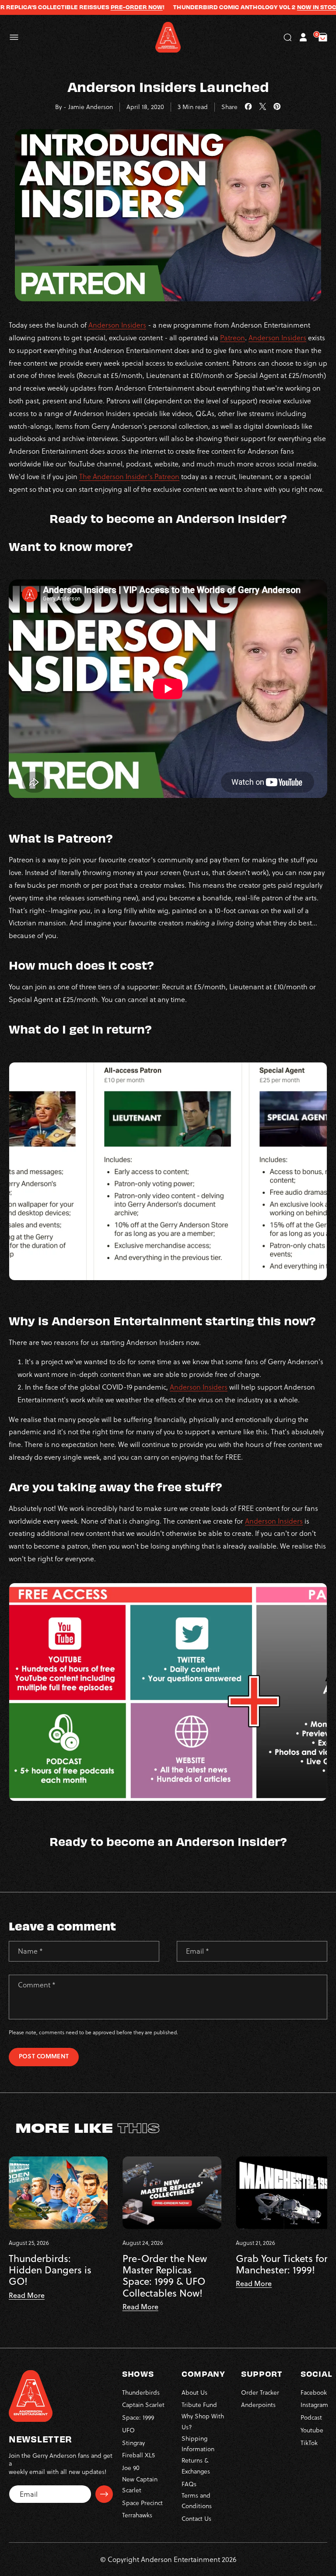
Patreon (233, 338)
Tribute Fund (199, 2405)
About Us (194, 2393)
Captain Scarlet (143, 2405)
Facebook (314, 2393)
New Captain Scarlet (140, 2485)
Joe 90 (131, 2468)
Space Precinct (142, 2503)
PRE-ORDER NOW (103, 7)
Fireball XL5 (138, 2455)
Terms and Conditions (197, 2501)
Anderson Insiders (117, 325)
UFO (128, 2430)
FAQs (189, 2484)
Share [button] (229, 107)
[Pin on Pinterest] (277, 107)
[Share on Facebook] (248, 107)
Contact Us (196, 2519)
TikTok (309, 2443)
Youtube (312, 2430)
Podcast (311, 2417)
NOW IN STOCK (285, 7)
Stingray (133, 2443)
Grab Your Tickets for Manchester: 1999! (282, 2264)
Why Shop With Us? (203, 2422)
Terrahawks (137, 2515)
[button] (14, 37)
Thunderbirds (141, 2393)
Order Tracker (260, 2393)
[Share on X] (263, 107)
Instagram (314, 2405)
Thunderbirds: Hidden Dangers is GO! (50, 2270)
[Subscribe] (104, 2494)
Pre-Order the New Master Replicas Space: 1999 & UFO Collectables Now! (165, 2276)
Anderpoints (258, 2405)
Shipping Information (198, 2444)
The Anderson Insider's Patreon (129, 476)
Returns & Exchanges (196, 2466)
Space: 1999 (138, 2417)
